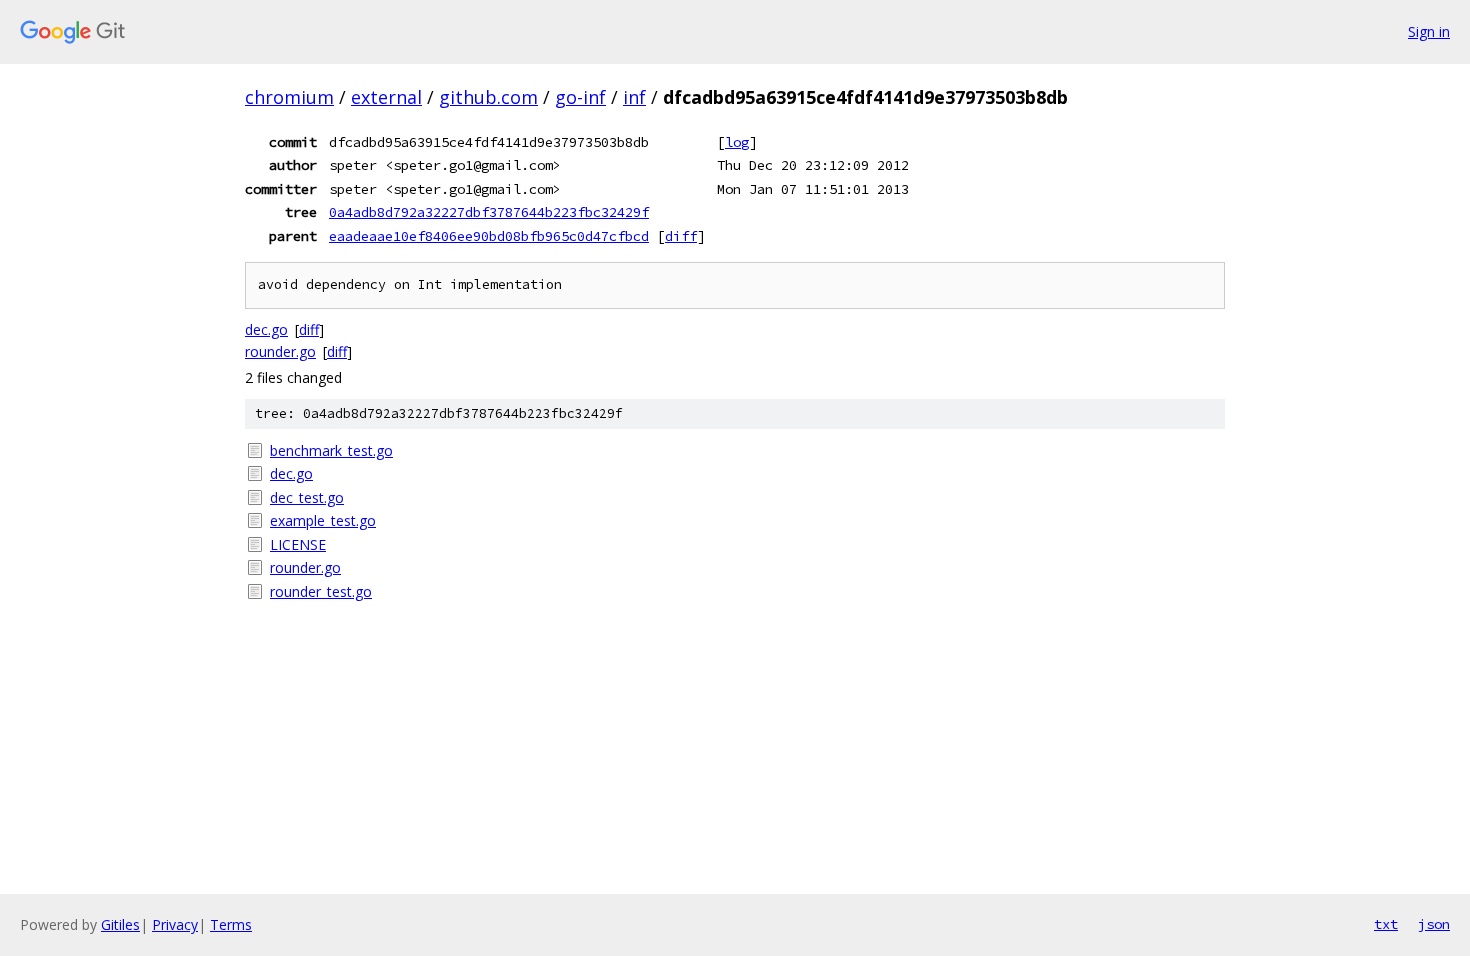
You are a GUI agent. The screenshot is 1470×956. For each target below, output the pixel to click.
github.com (488, 97)
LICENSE (298, 544)
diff (681, 236)
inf (634, 97)
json (1434, 924)
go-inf (580, 97)
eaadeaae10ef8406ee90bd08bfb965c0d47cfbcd (489, 236)
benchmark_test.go (331, 450)
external (386, 97)
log (737, 142)
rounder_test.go (321, 591)
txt (1386, 924)
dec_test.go (307, 497)
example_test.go (323, 520)
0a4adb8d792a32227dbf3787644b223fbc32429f (489, 212)
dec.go (266, 329)
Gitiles (120, 924)
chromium (289, 97)
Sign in (1429, 31)
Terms (231, 924)
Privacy (175, 924)
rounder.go (280, 351)
